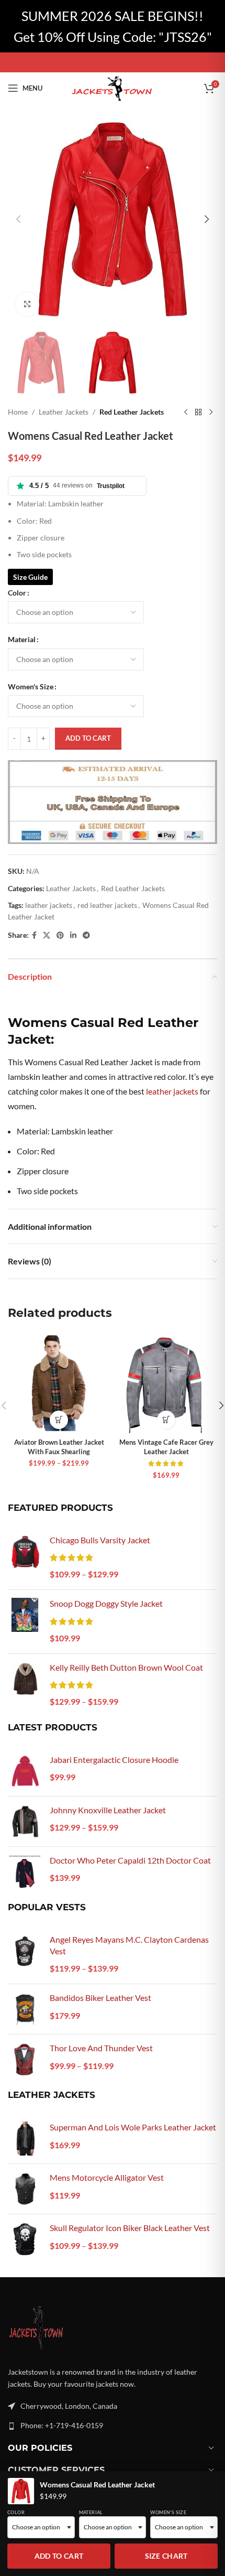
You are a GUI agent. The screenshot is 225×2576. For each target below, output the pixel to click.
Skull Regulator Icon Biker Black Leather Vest (130, 2228)
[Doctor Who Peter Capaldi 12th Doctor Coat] (25, 1872)
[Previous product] (186, 413)
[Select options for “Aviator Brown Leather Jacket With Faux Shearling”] (59, 1420)
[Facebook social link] (34, 935)
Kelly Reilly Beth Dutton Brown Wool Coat (126, 1667)
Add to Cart (59, 2556)
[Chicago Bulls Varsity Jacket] (25, 1558)
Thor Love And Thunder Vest (101, 2048)
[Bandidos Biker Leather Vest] (25, 2009)
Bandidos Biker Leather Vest (100, 1998)
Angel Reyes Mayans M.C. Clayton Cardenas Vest (129, 1945)
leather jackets (49, 905)
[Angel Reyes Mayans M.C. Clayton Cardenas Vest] (25, 1955)
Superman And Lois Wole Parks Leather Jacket (133, 2127)
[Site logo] (113, 87)
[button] (18, 219)
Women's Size (31, 686)
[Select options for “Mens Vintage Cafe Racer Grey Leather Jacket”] (166, 1420)
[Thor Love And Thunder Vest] (25, 2059)
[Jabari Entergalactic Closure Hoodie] (25, 1771)
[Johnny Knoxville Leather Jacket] (25, 1821)
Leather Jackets (64, 412)
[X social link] (47, 935)
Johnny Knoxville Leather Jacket (108, 1810)
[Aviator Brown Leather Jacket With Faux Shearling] (59, 1383)
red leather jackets (107, 905)
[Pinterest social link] (60, 935)
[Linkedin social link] (73, 935)
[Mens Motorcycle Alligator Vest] (25, 2189)
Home (18, 412)
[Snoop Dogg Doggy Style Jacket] (25, 1621)
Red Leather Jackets (132, 412)
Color (17, 593)
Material (22, 639)
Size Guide (30, 577)
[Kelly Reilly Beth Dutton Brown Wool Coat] (25, 1685)
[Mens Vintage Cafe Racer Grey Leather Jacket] (166, 1383)
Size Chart (166, 2556)
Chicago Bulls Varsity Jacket (100, 1540)
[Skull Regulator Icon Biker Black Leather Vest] (25, 2239)
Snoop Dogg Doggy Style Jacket (106, 1603)
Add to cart (88, 738)
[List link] (113, 2426)
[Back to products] (198, 413)
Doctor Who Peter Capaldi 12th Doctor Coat (130, 1860)
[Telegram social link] (86, 935)
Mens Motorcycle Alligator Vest (107, 2177)
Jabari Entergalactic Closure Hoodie (114, 1760)
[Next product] (211, 413)
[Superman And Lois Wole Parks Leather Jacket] (25, 2139)
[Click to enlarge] (27, 304)
